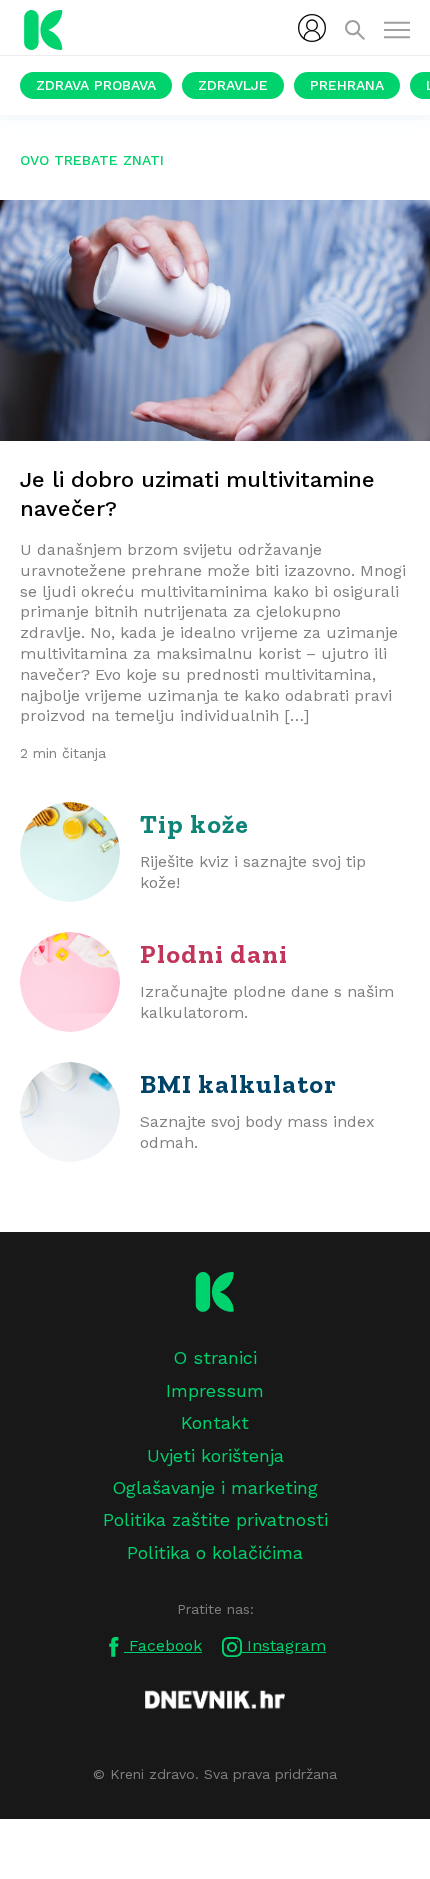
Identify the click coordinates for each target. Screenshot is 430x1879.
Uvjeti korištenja (215, 1455)
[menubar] (312, 28)
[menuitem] (312, 28)
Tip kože (194, 824)
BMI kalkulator (238, 1084)
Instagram (284, 1645)
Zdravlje (233, 85)
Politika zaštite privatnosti (215, 1519)
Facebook (163, 1645)
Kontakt (215, 1422)
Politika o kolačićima (215, 1552)
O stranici (215, 1357)
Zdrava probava (96, 85)
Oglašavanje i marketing (215, 1487)
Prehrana (347, 85)
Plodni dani (214, 954)
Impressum (215, 1390)
